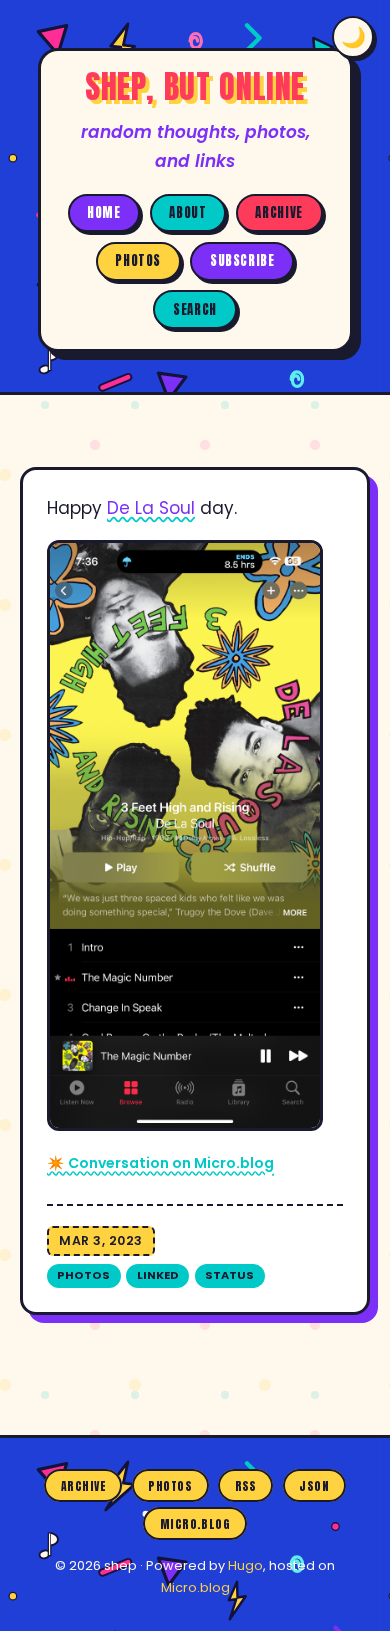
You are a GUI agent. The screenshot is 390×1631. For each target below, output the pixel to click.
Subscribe (242, 260)
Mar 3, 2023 (101, 1240)
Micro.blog (195, 1524)
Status (229, 1275)
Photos (138, 260)
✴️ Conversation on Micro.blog (160, 1163)
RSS (246, 1485)
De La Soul (151, 508)
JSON (314, 1485)
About (187, 212)
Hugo (245, 1565)
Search (195, 309)
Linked (158, 1275)
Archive (278, 212)
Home (104, 212)
